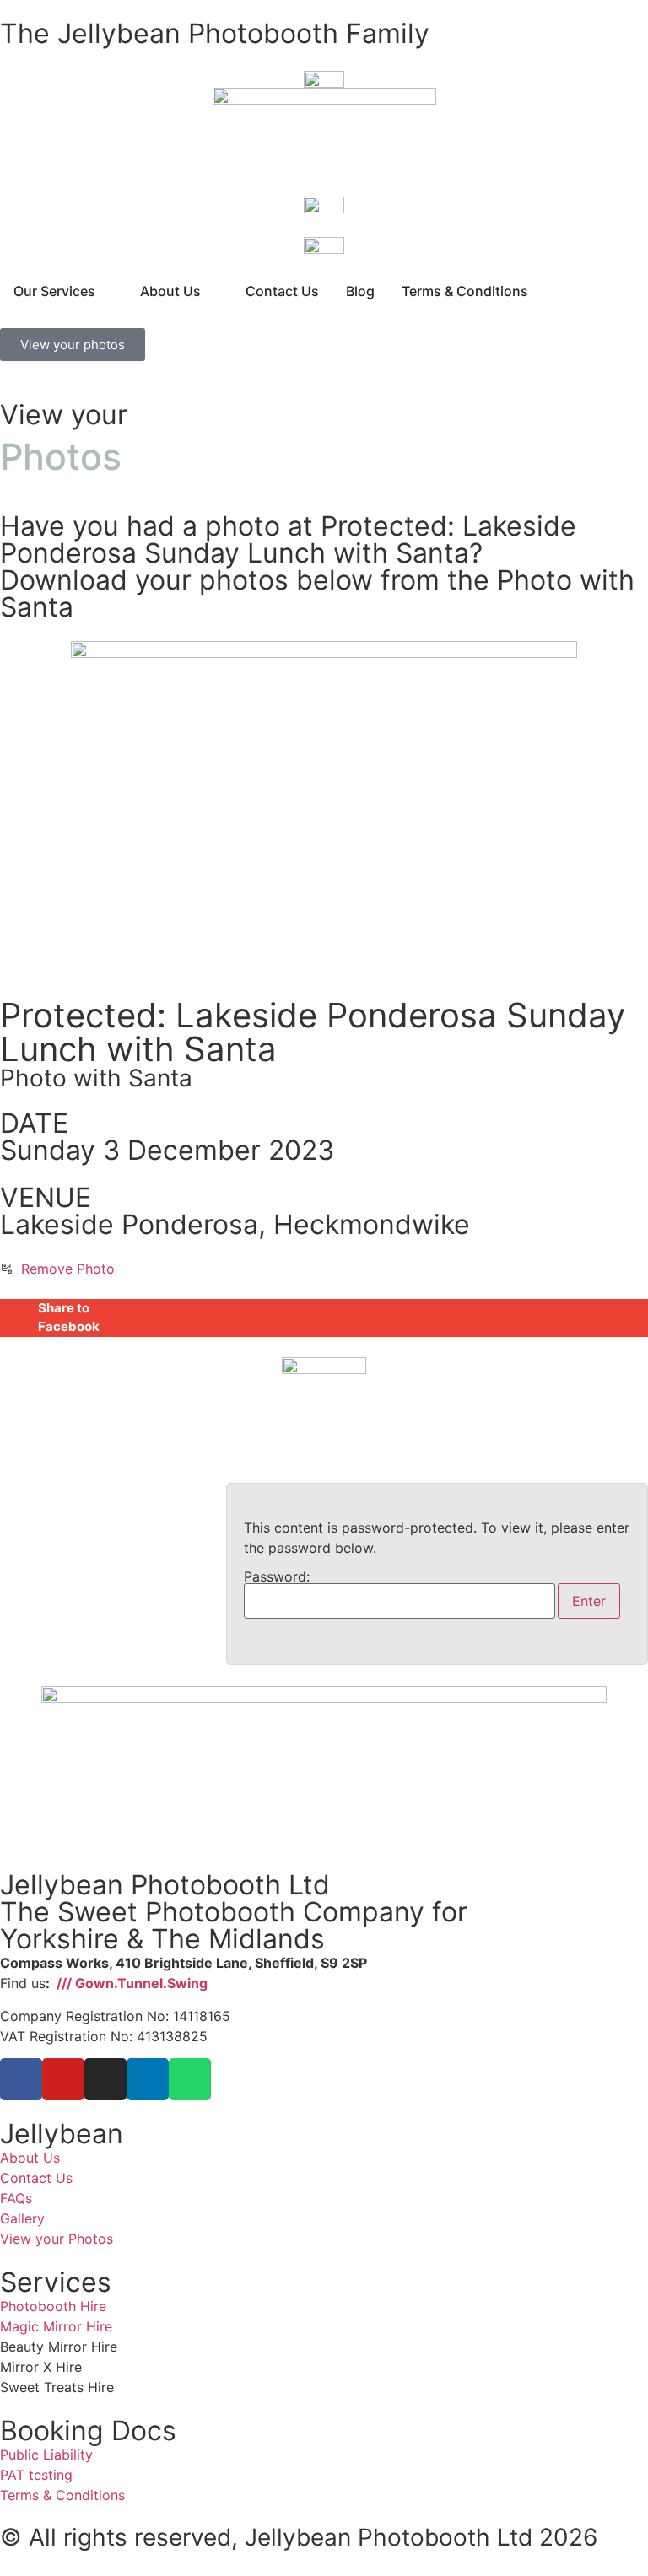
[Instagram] (105, 2079)
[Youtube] (63, 2079)
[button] (324, 1318)
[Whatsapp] (190, 2079)
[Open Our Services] (106, 291)
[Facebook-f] (21, 2079)
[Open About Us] (212, 291)
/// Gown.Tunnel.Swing (130, 1983)
